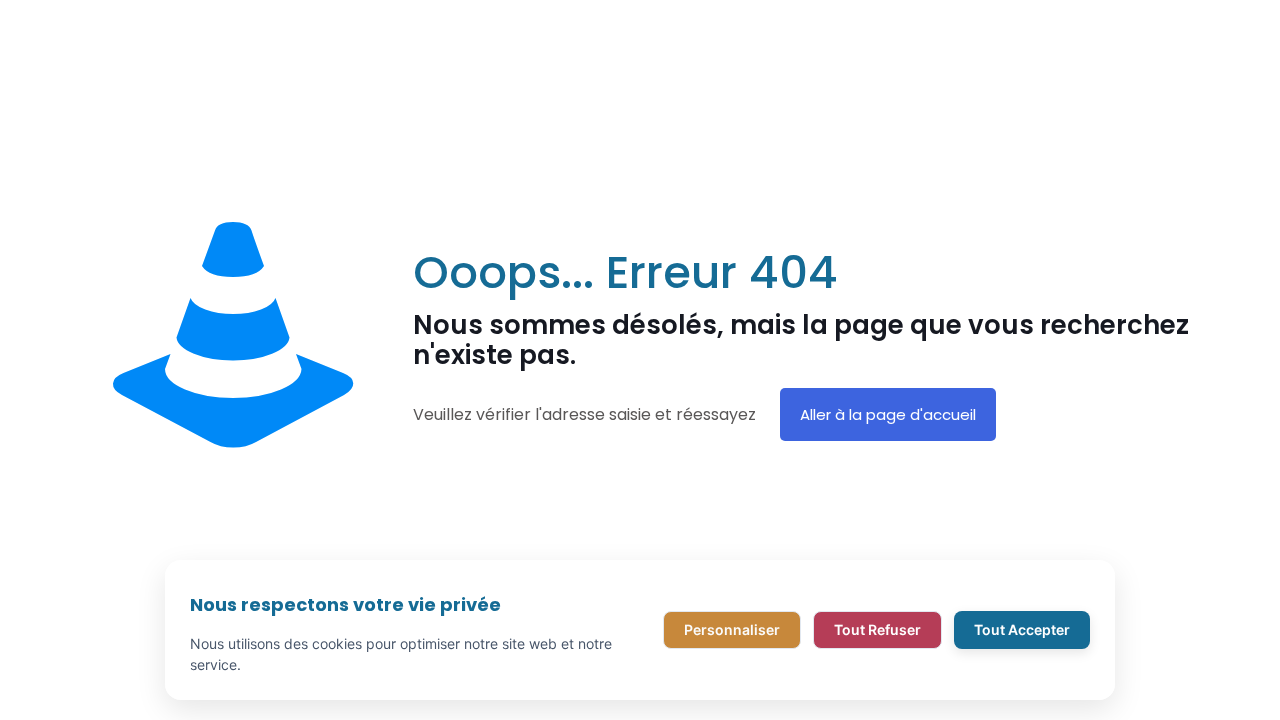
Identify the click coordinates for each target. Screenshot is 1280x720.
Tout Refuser (877, 629)
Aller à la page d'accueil (888, 414)
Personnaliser (732, 629)
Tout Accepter (1022, 629)
